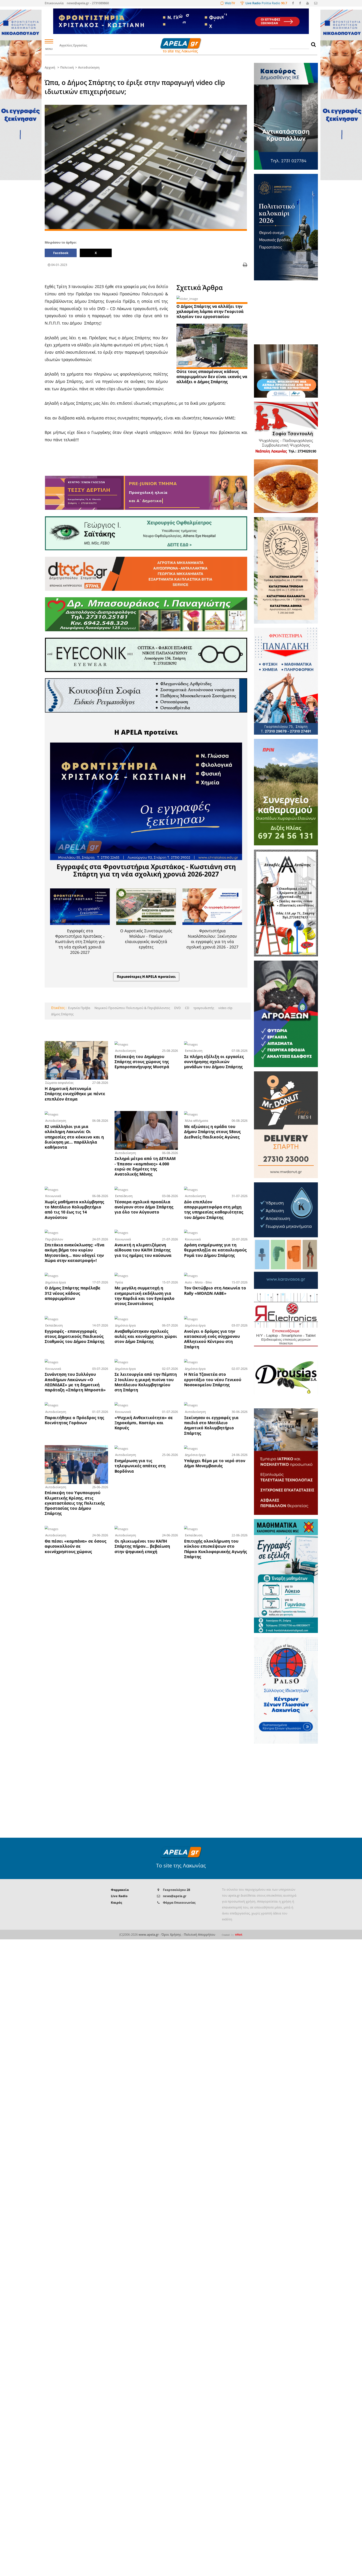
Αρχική (50, 67)
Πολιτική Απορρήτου (200, 1935)
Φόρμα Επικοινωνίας (179, 1903)
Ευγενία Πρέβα (79, 1008)
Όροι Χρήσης (171, 1935)
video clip (225, 1008)
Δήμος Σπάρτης (62, 1014)
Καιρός (117, 1903)
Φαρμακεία (120, 1890)
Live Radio (119, 1896)
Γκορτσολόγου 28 (176, 1890)
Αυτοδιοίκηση (89, 67)
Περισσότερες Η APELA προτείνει (146, 977)
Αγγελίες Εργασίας (73, 45)
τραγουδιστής (203, 1008)
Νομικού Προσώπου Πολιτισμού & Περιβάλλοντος (132, 1008)
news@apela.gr (175, 1896)
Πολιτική (67, 67)
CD (187, 1008)
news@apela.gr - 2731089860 (88, 3)
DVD (177, 1008)
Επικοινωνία (54, 3)
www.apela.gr (149, 1935)
